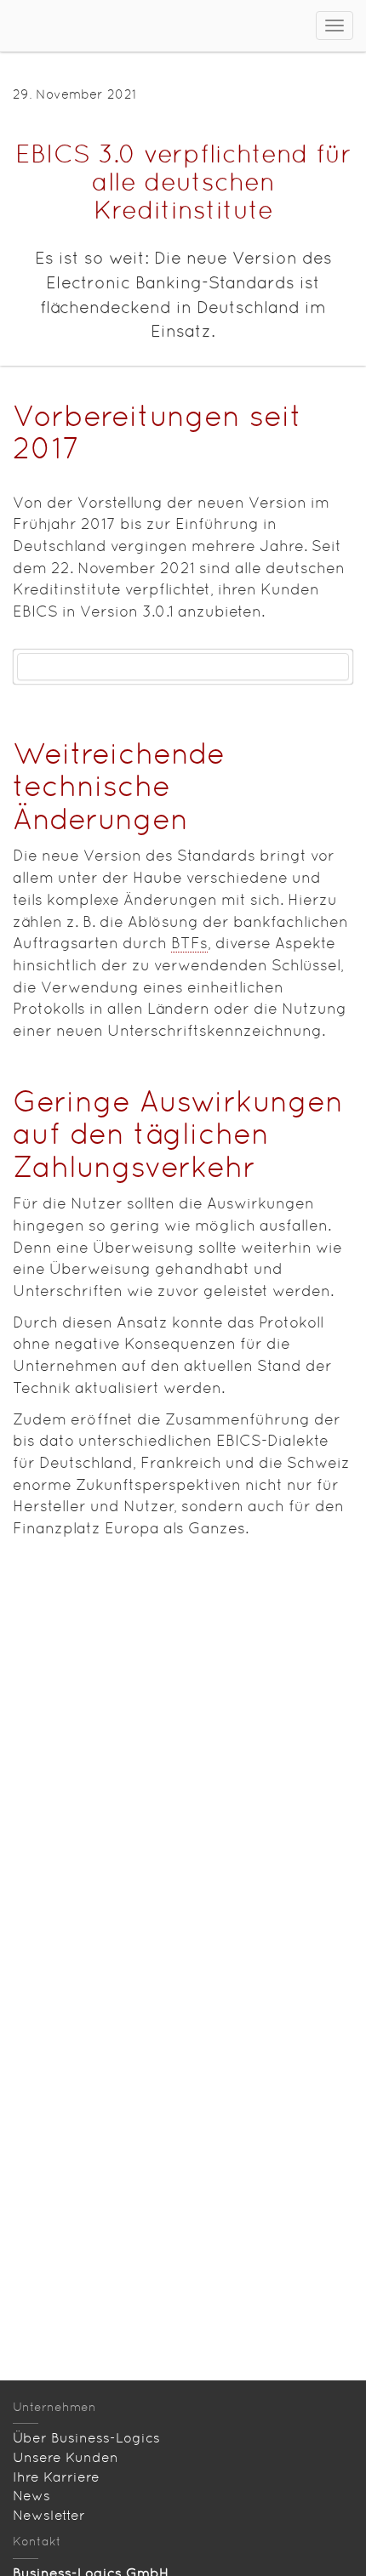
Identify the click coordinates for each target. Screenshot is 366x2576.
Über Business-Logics (86, 2438)
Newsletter (49, 2515)
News (31, 2496)
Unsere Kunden (66, 2457)
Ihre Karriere (56, 2477)
